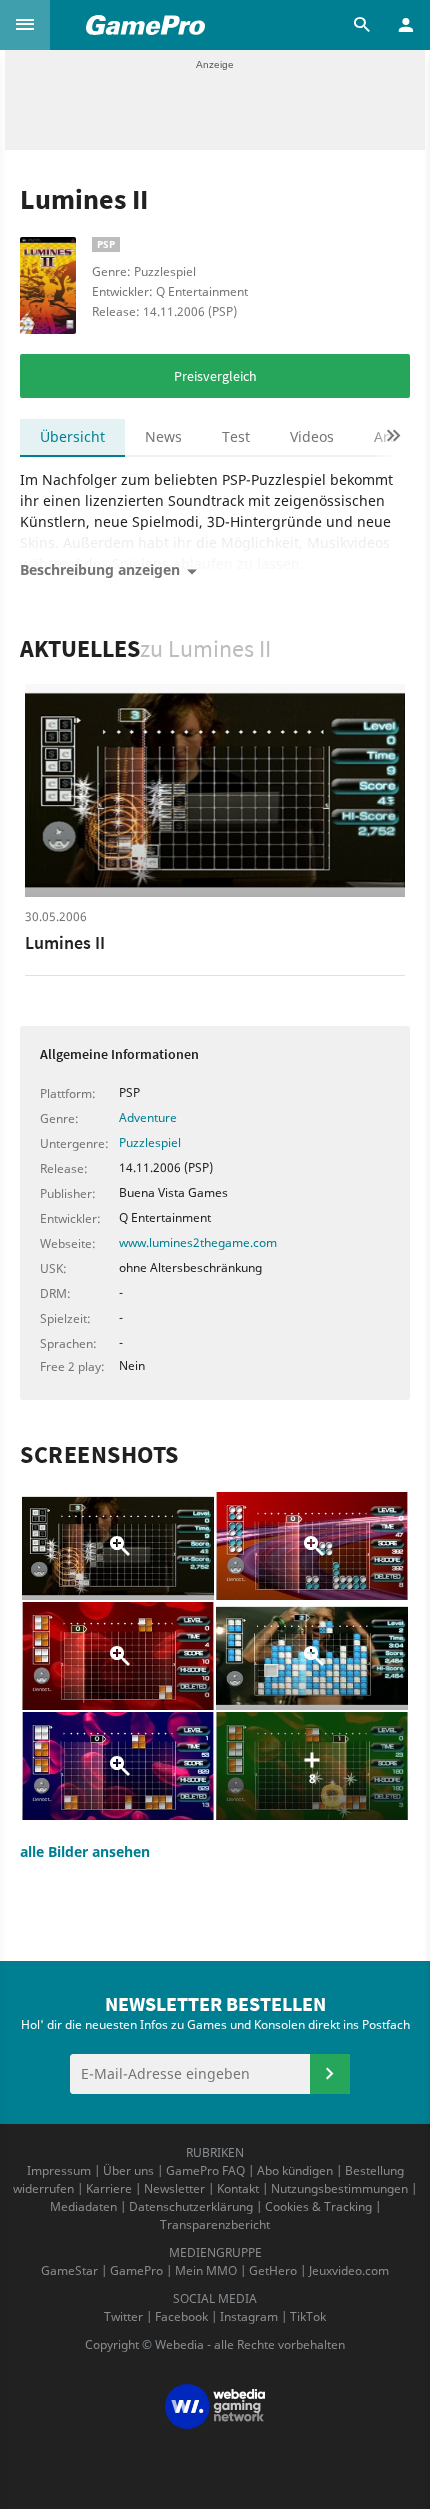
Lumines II (65, 942)
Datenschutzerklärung (191, 2206)
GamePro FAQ (205, 2170)
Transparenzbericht (215, 2224)
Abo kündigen (295, 2170)
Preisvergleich (215, 376)
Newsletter (174, 2188)
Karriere (109, 2188)
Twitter (123, 2316)
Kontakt (238, 2188)
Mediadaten (83, 2206)
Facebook (181, 2316)
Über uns (128, 2170)
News (163, 436)
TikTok (308, 2316)
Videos (312, 436)
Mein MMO (206, 2270)
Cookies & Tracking (318, 2206)
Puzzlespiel (150, 1142)
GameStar (69, 2270)
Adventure (148, 1117)
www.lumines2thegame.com (198, 1242)
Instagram (249, 2316)
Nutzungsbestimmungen (339, 2188)
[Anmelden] (330, 2074)
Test (236, 436)
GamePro (136, 2270)
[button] (25, 25)
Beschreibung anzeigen (100, 569)
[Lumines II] (215, 791)
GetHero (273, 2270)
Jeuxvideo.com (349, 2270)
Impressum (59, 2170)
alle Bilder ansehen (85, 1851)
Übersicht (72, 436)
